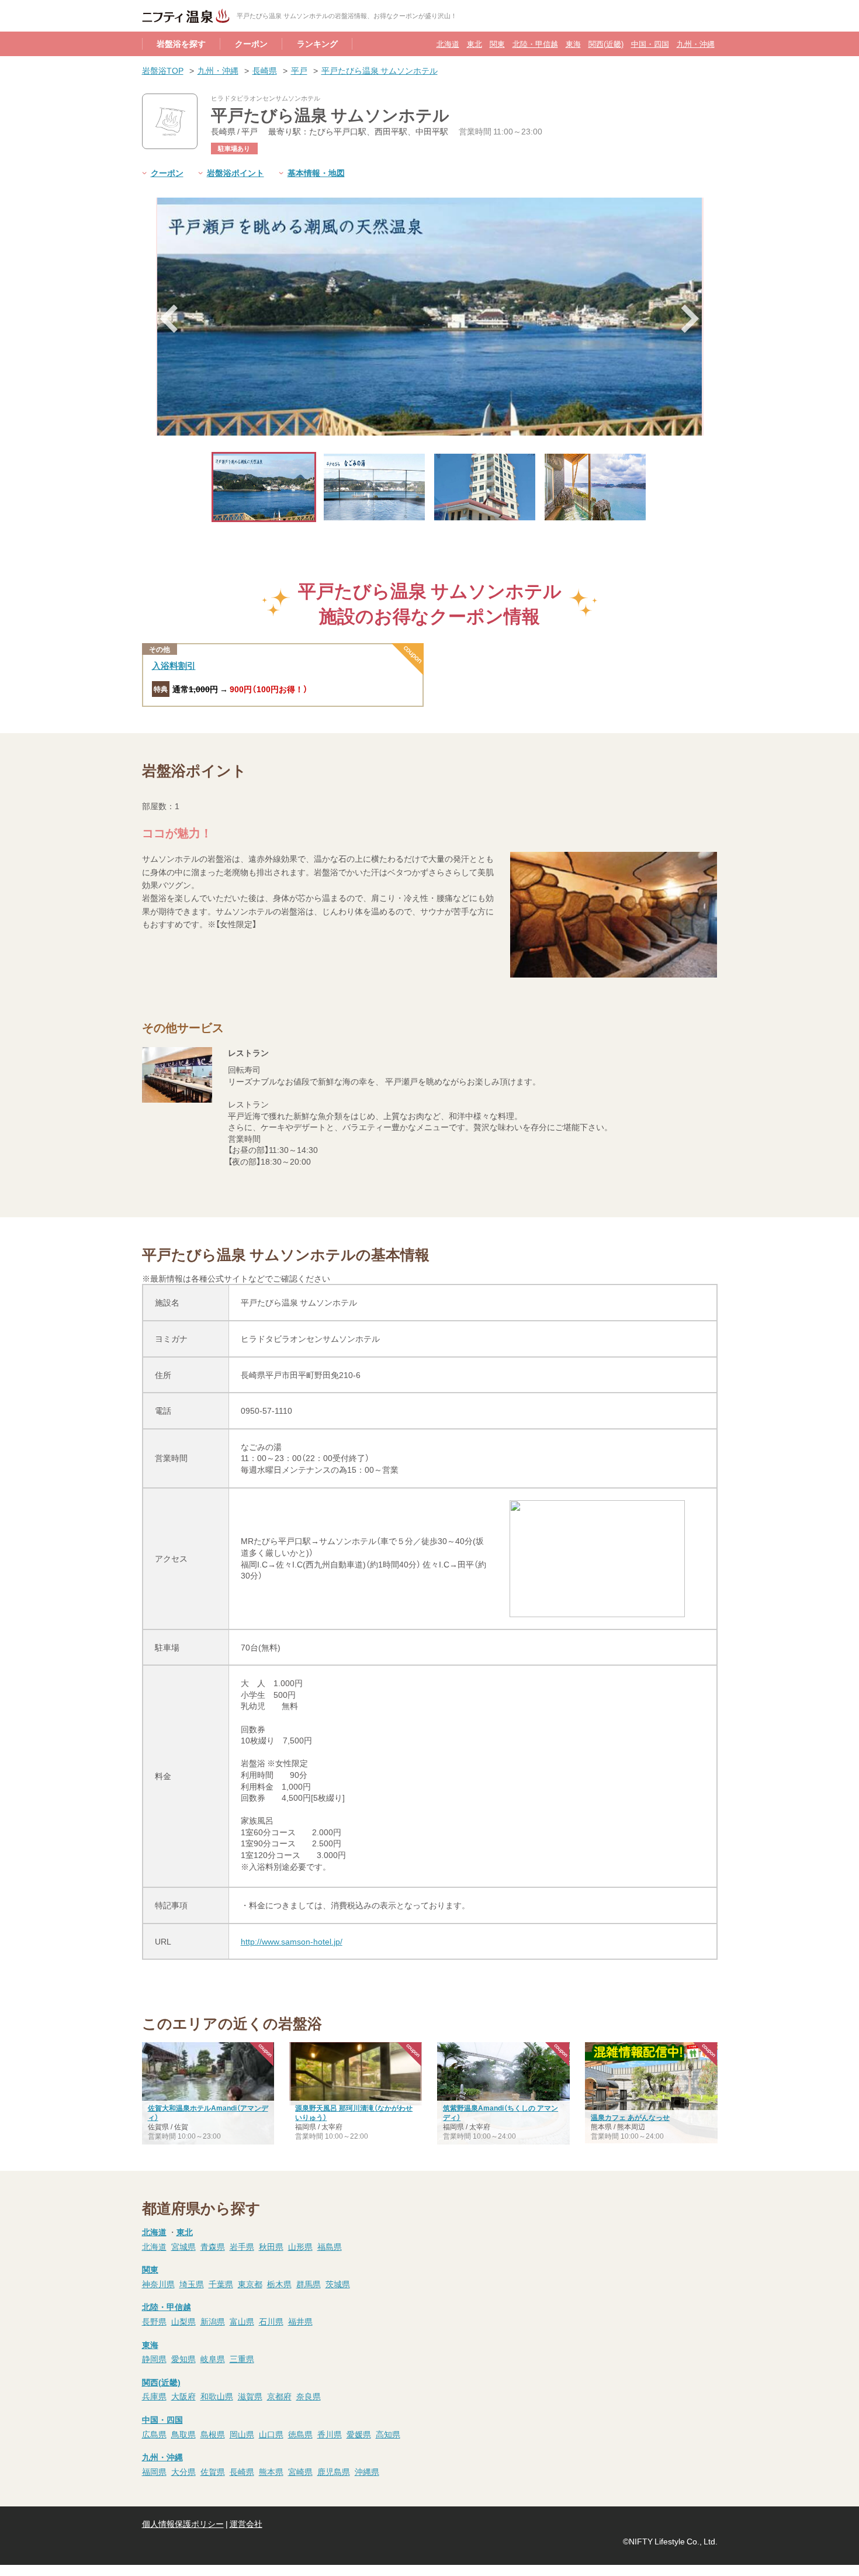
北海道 (448, 44)
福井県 (300, 2321)
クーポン (251, 43)
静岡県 (154, 2359)
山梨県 (183, 2321)
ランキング (317, 43)
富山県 (242, 2321)
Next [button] (691, 319)
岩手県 (242, 2246)
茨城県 (338, 2284)
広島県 (154, 2434)
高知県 (388, 2434)
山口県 (271, 2434)
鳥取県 (183, 2434)
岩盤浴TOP (163, 70)
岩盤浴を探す (181, 43)
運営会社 (246, 2523)
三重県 (242, 2359)
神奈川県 (158, 2284)
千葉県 (221, 2284)
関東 (497, 44)
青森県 (213, 2246)
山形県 (300, 2246)
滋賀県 (250, 2396)
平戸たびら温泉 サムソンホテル (380, 70)
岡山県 (242, 2434)
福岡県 (154, 2471)
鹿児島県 (334, 2471)
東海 (573, 44)
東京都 (250, 2284)
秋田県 (271, 2246)
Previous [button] (169, 319)
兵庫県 (154, 2396)
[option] (430, 317)
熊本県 (271, 2471)
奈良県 (309, 2396)
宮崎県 (300, 2471)
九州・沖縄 (696, 44)
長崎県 (265, 70)
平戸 (299, 70)
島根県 (213, 2434)
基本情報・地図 (316, 172)
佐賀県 (213, 2471)
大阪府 (183, 2396)
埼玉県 (192, 2284)
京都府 (279, 2396)
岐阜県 (213, 2359)
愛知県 (183, 2359)
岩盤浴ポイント (235, 172)
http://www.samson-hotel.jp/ (292, 1941)
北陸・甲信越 (535, 44)
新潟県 (213, 2321)
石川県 (271, 2321)
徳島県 (300, 2434)
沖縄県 (367, 2471)
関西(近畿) (606, 44)
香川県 (330, 2434)
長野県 (154, 2321)
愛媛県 (359, 2434)
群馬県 (309, 2284)
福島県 (330, 2246)
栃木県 (279, 2284)
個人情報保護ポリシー (183, 2523)
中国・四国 (650, 44)
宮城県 (183, 2246)
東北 (474, 44)
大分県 (183, 2471)
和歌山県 (217, 2396)
